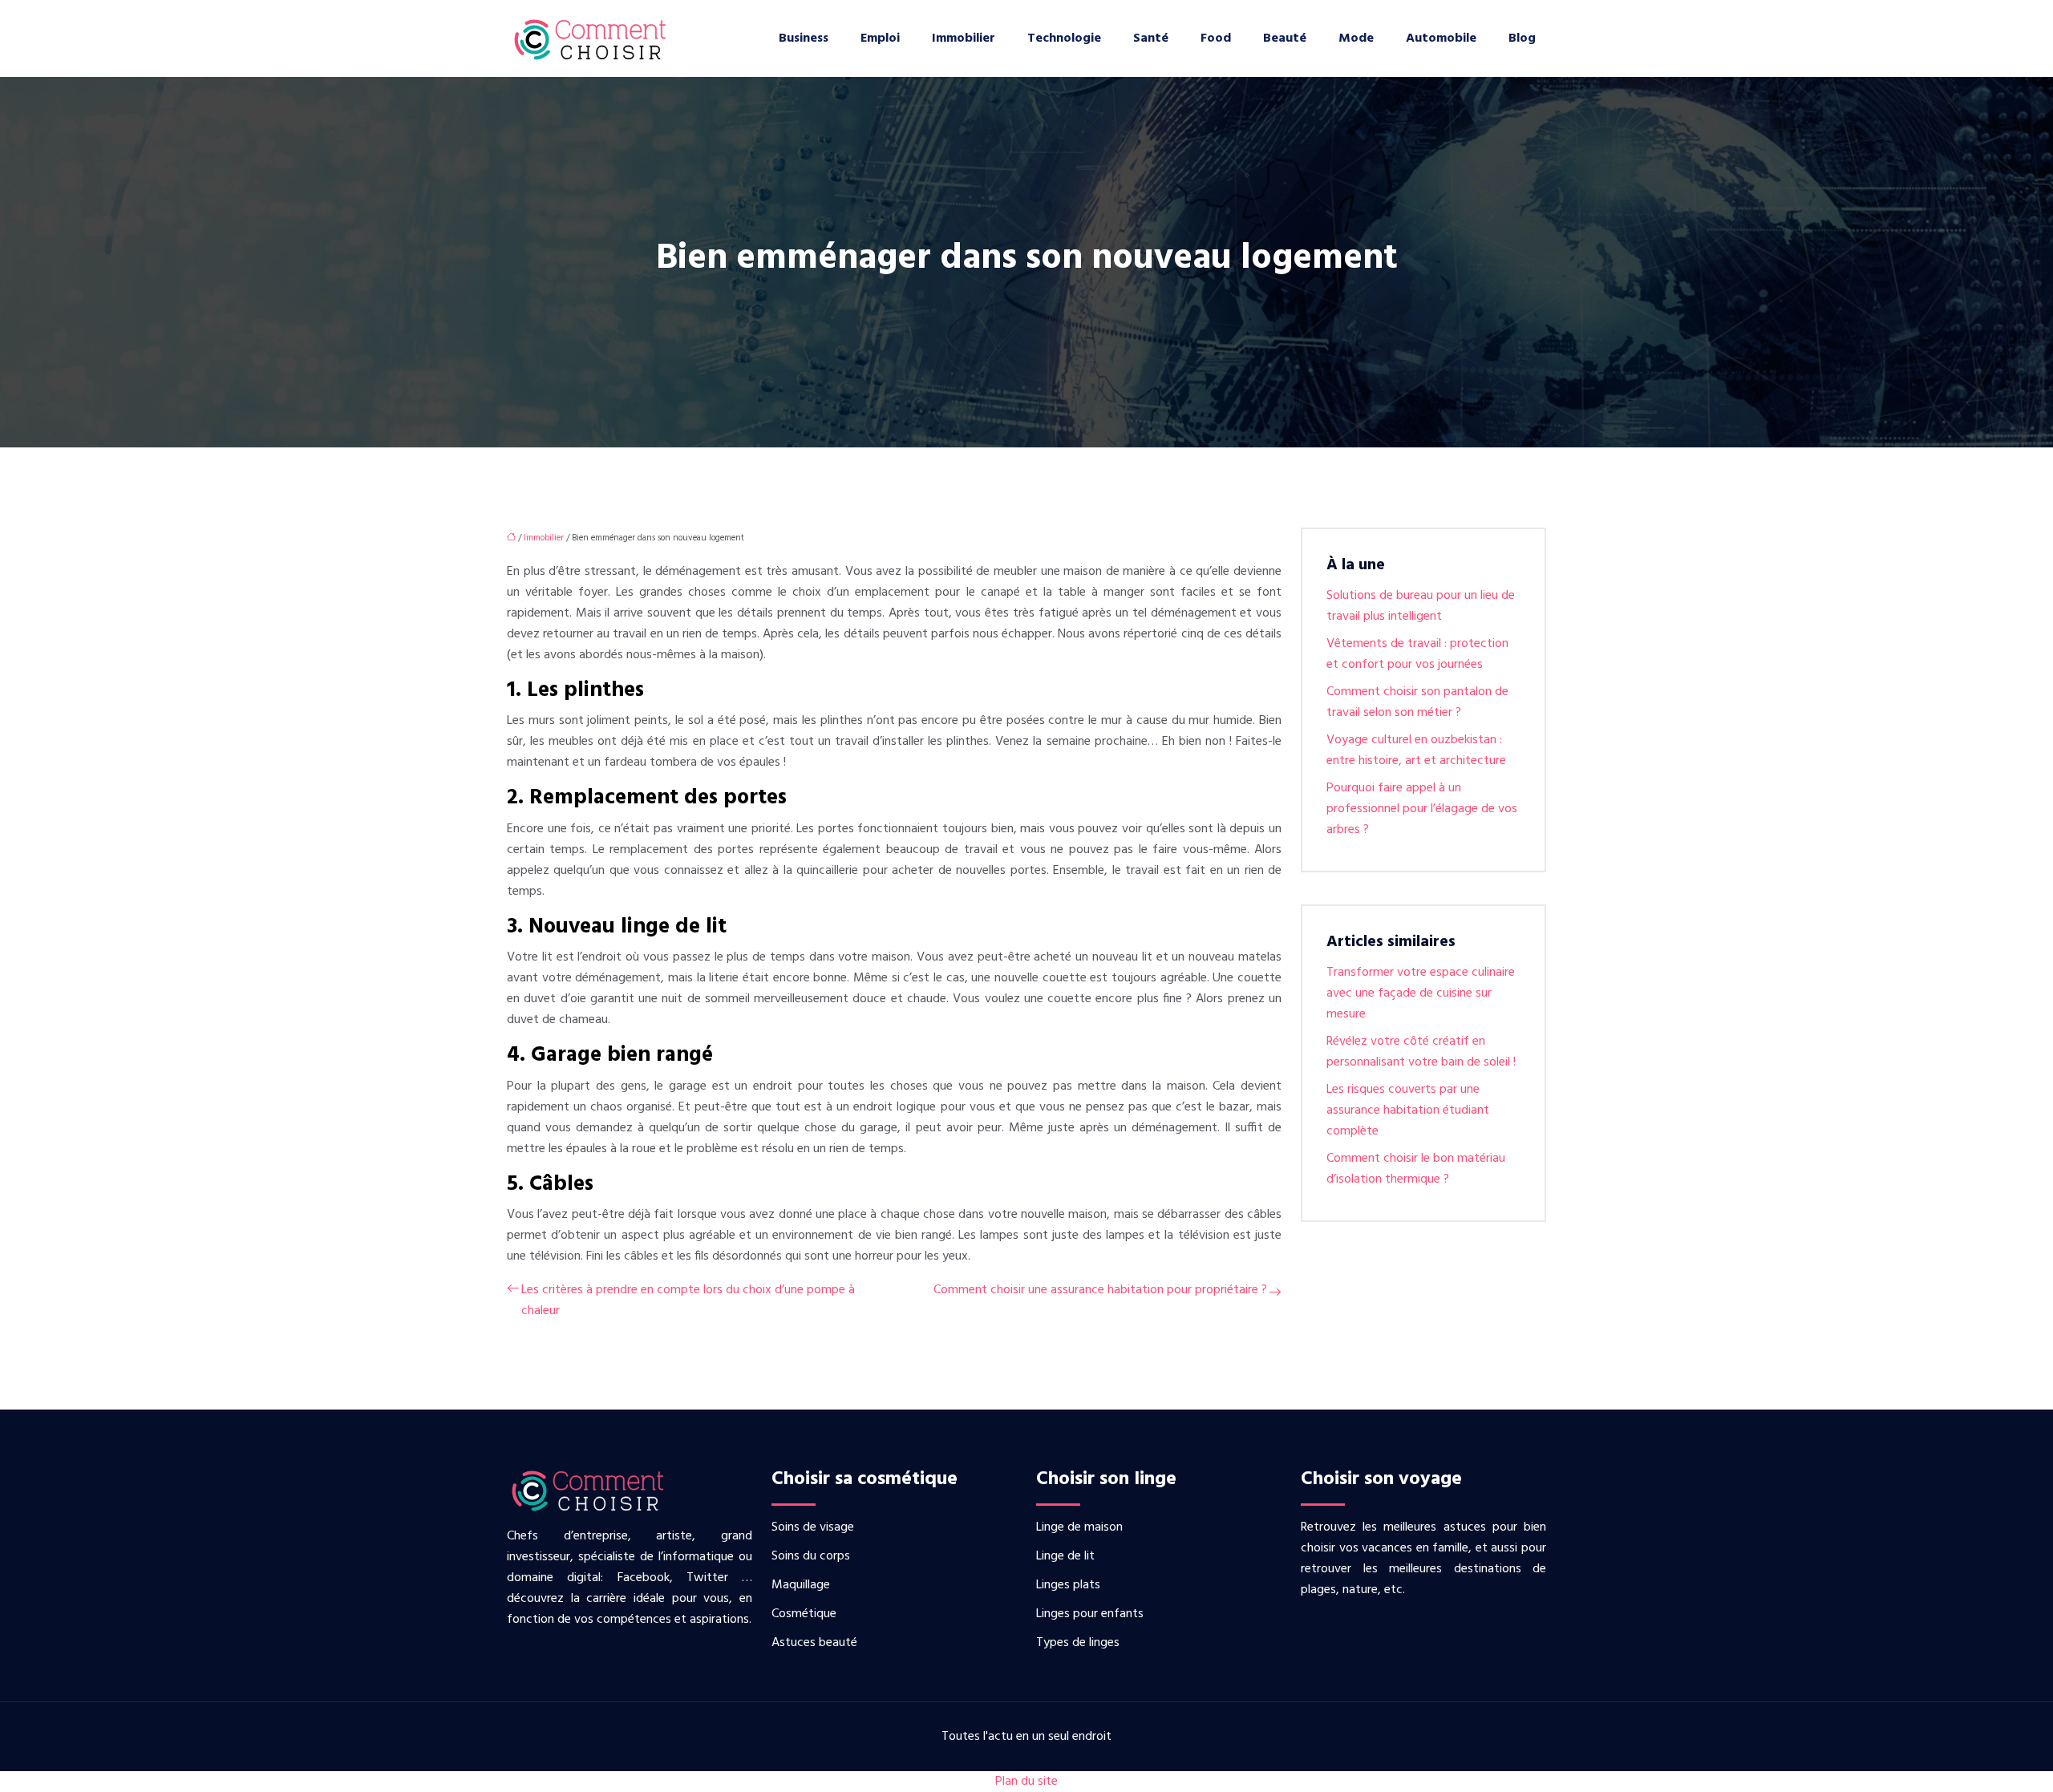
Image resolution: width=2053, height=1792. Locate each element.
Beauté (1285, 38)
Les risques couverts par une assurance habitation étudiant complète (1408, 1110)
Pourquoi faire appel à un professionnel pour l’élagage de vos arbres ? (1422, 809)
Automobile (1441, 38)
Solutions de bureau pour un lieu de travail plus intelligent (1421, 606)
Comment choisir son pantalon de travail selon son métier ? (1417, 702)
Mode (1356, 38)
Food (1216, 38)
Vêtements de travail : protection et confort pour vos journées (1417, 654)
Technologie (1064, 38)
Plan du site (1026, 1782)
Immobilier (964, 38)
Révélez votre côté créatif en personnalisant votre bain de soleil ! (1421, 1052)
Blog (1522, 38)
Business (804, 38)
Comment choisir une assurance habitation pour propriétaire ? (1100, 1290)
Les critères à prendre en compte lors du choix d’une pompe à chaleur (688, 1301)
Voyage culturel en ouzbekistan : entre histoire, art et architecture (1416, 750)
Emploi (880, 38)
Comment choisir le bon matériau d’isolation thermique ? (1416, 1169)
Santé (1151, 38)
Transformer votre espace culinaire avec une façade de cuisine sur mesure (1421, 993)
